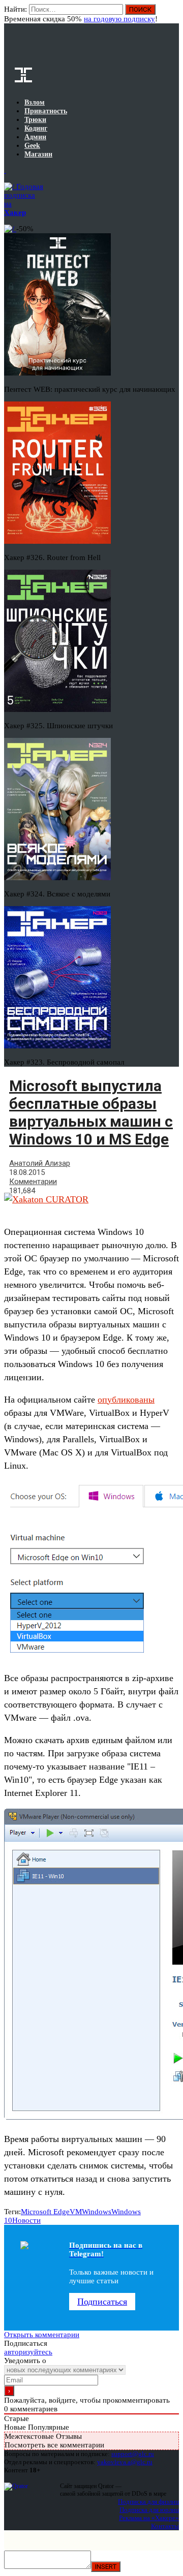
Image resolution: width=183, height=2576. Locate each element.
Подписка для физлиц (148, 2502)
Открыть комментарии (42, 2335)
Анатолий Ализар (40, 1163)
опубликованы (126, 1400)
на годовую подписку (119, 19)
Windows (97, 2212)
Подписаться (102, 2302)
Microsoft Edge (45, 2212)
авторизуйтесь (28, 2352)
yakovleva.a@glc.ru (125, 2462)
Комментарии (33, 1182)
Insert (106, 2567)
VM (76, 2212)
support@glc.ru (133, 2454)
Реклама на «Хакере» (149, 2518)
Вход (172, 14)
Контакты (165, 2526)
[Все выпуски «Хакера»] (5, 170)
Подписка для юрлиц (149, 2510)
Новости (26, 2220)
